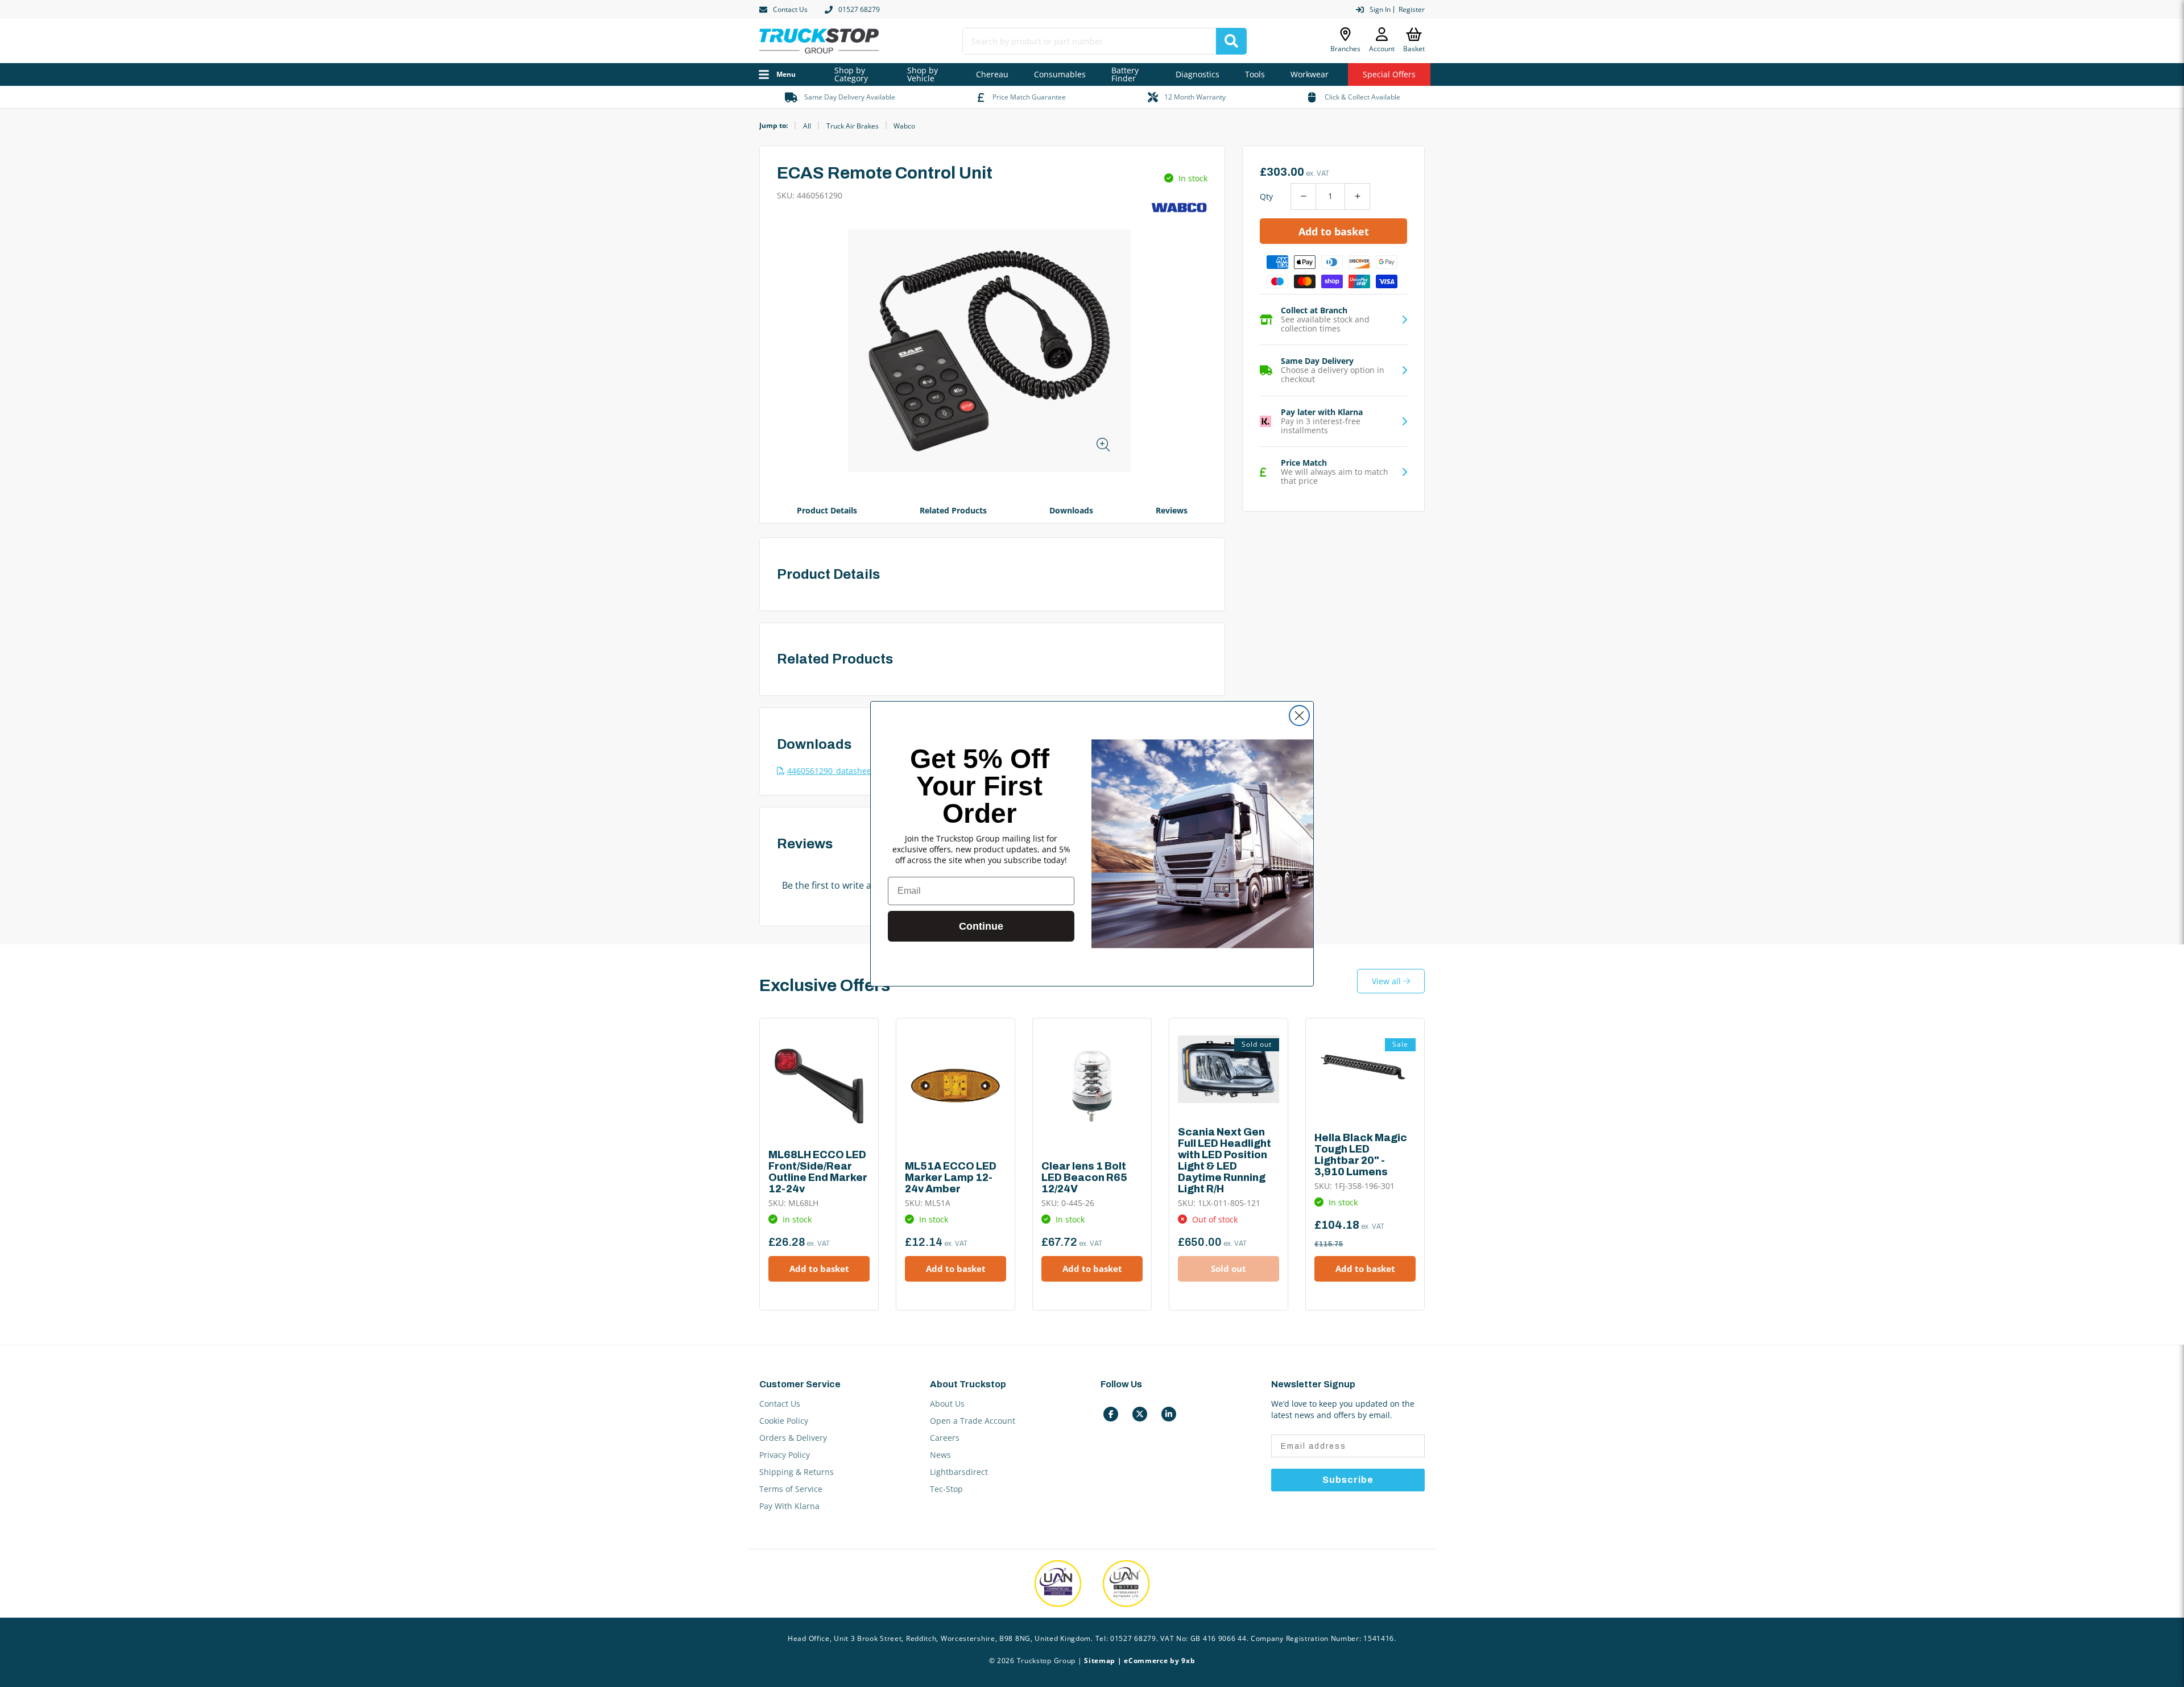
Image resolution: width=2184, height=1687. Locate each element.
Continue (981, 926)
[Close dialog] (1299, 716)
